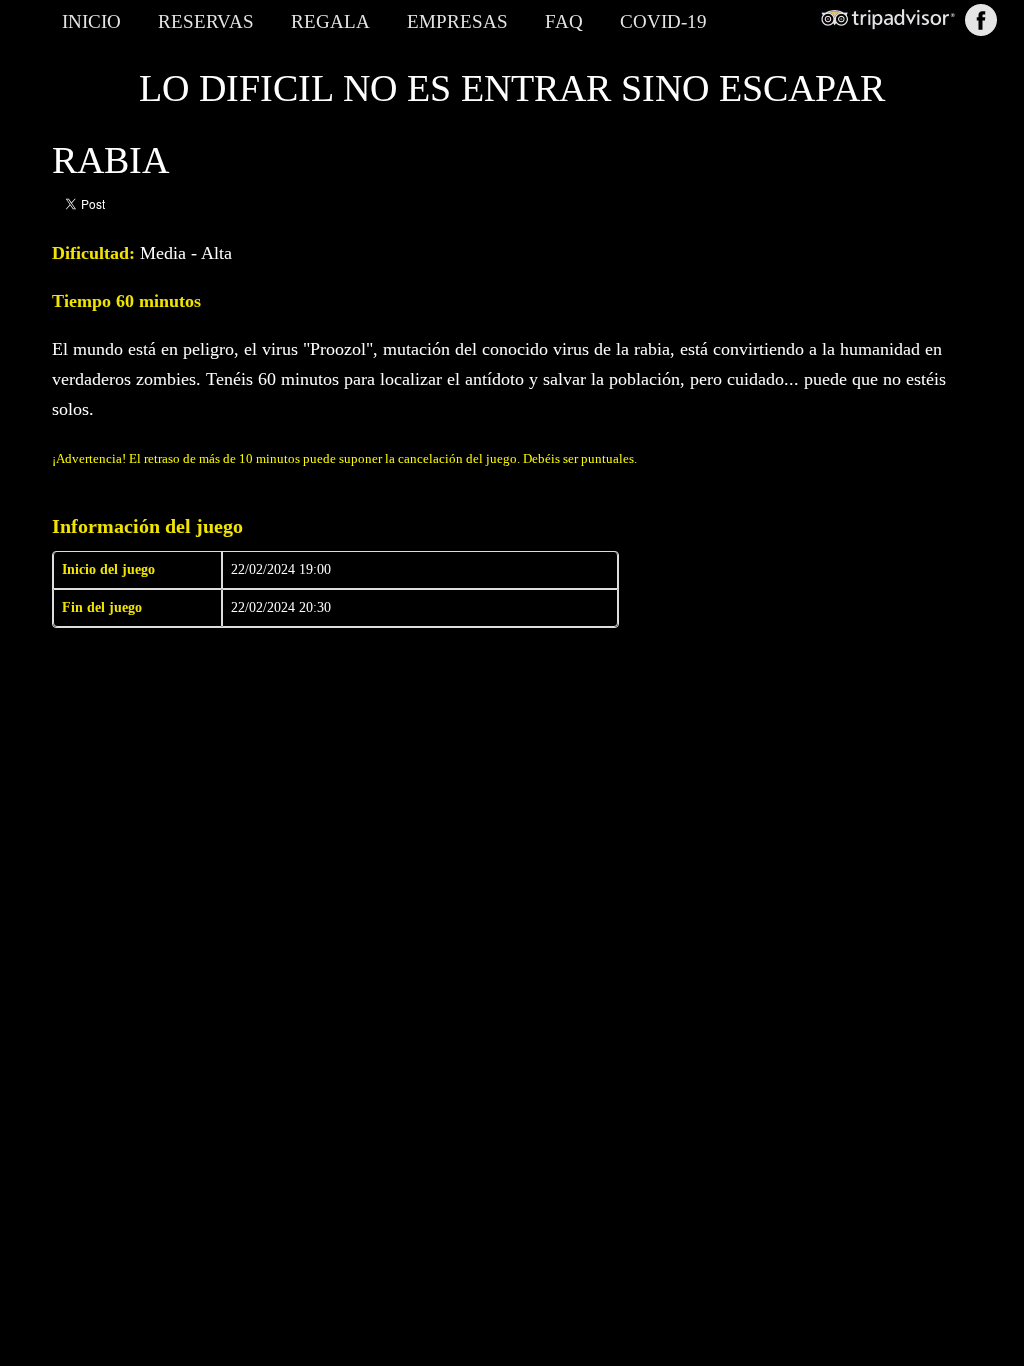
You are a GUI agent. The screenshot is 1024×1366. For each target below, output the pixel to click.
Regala (330, 21)
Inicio (91, 21)
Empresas (457, 21)
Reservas (206, 21)
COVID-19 (663, 21)
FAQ (564, 21)
